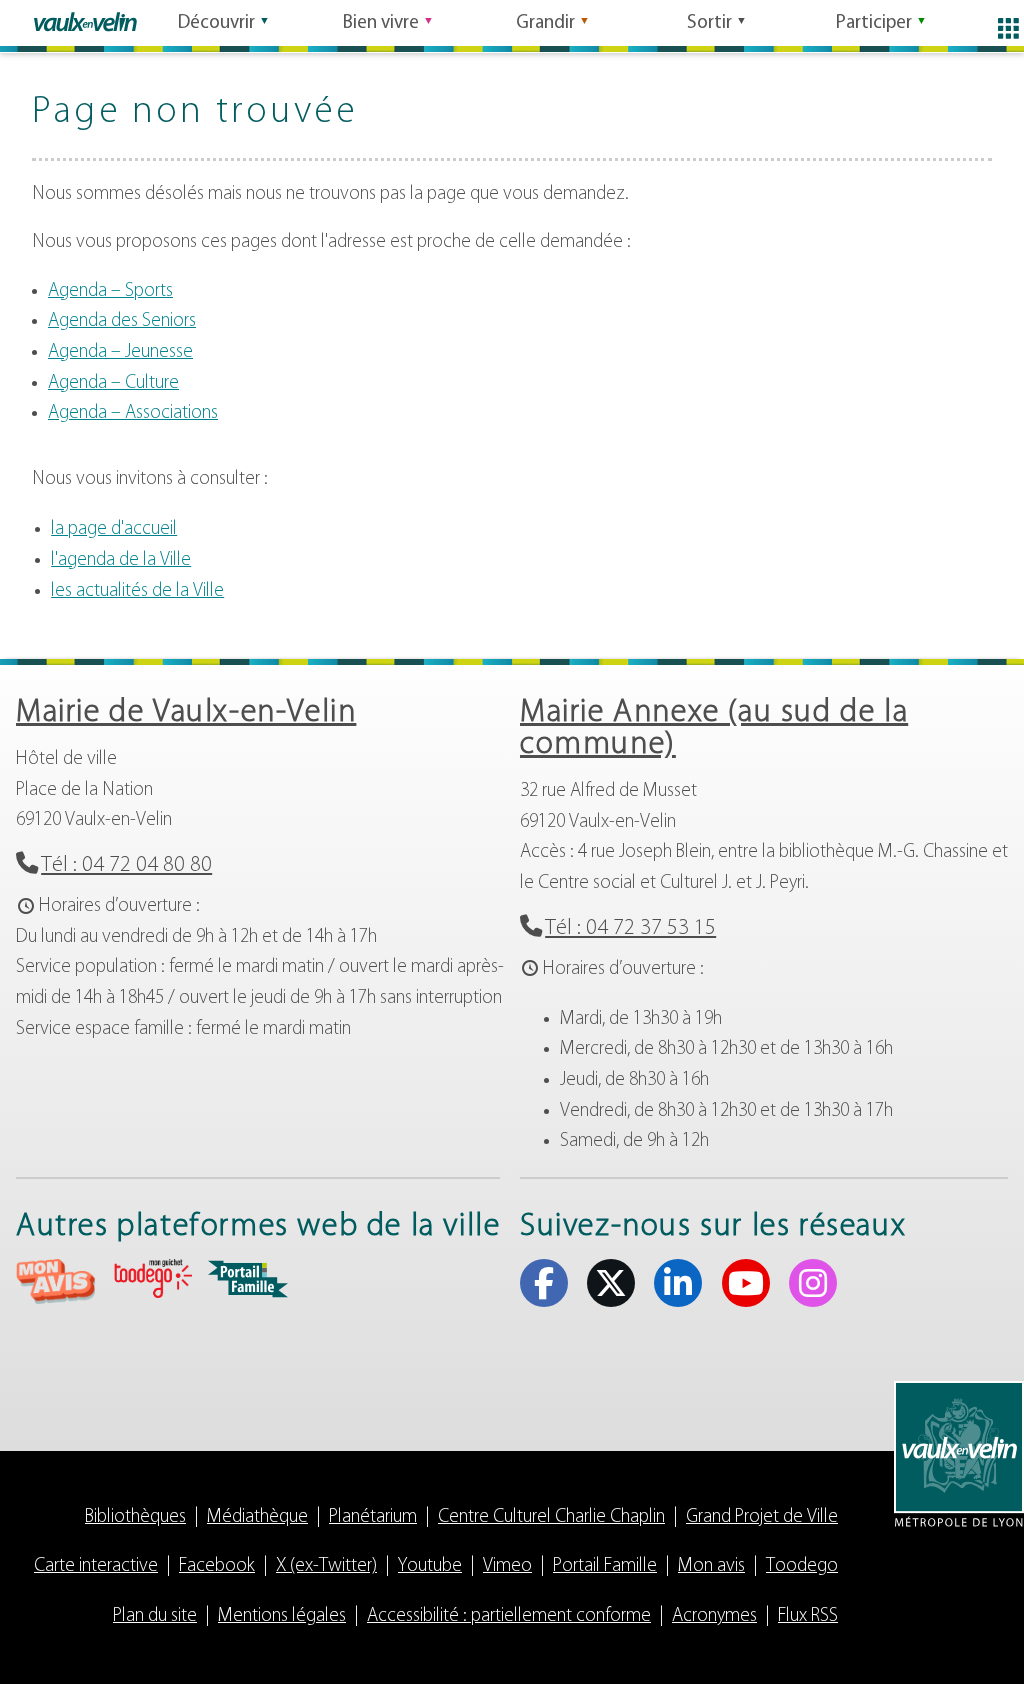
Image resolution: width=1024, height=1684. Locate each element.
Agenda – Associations (133, 413)
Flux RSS (808, 1616)
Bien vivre (381, 23)
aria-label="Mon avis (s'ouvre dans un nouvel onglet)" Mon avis (56, 1281)
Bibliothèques (135, 1517)
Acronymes (714, 1616)
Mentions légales (282, 1616)
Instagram (813, 1283)
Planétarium (373, 1517)
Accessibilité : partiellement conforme (509, 1616)
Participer (874, 23)
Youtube (746, 1283)
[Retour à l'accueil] (85, 22)
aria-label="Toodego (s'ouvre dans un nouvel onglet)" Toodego (152, 1278)
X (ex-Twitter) (611, 1283)
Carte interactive (96, 1566)
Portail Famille (605, 1566)
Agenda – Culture (113, 383)
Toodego (802, 1566)
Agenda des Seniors (122, 321)
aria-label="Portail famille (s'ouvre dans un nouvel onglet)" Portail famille (248, 1279)
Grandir (545, 23)
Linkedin (678, 1283)
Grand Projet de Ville (762, 1517)
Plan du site (155, 1616)
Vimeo (507, 1566)
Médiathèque (257, 1517)
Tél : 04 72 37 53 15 (630, 928)
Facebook (544, 1283)
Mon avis (711, 1566)
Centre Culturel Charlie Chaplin (551, 1517)
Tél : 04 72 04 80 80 (126, 865)
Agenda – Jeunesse (120, 352)
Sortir (709, 23)
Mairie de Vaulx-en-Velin (186, 713)
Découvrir (216, 23)
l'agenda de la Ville (121, 560)
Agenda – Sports (110, 291)
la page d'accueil (114, 529)
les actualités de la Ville (137, 591)
